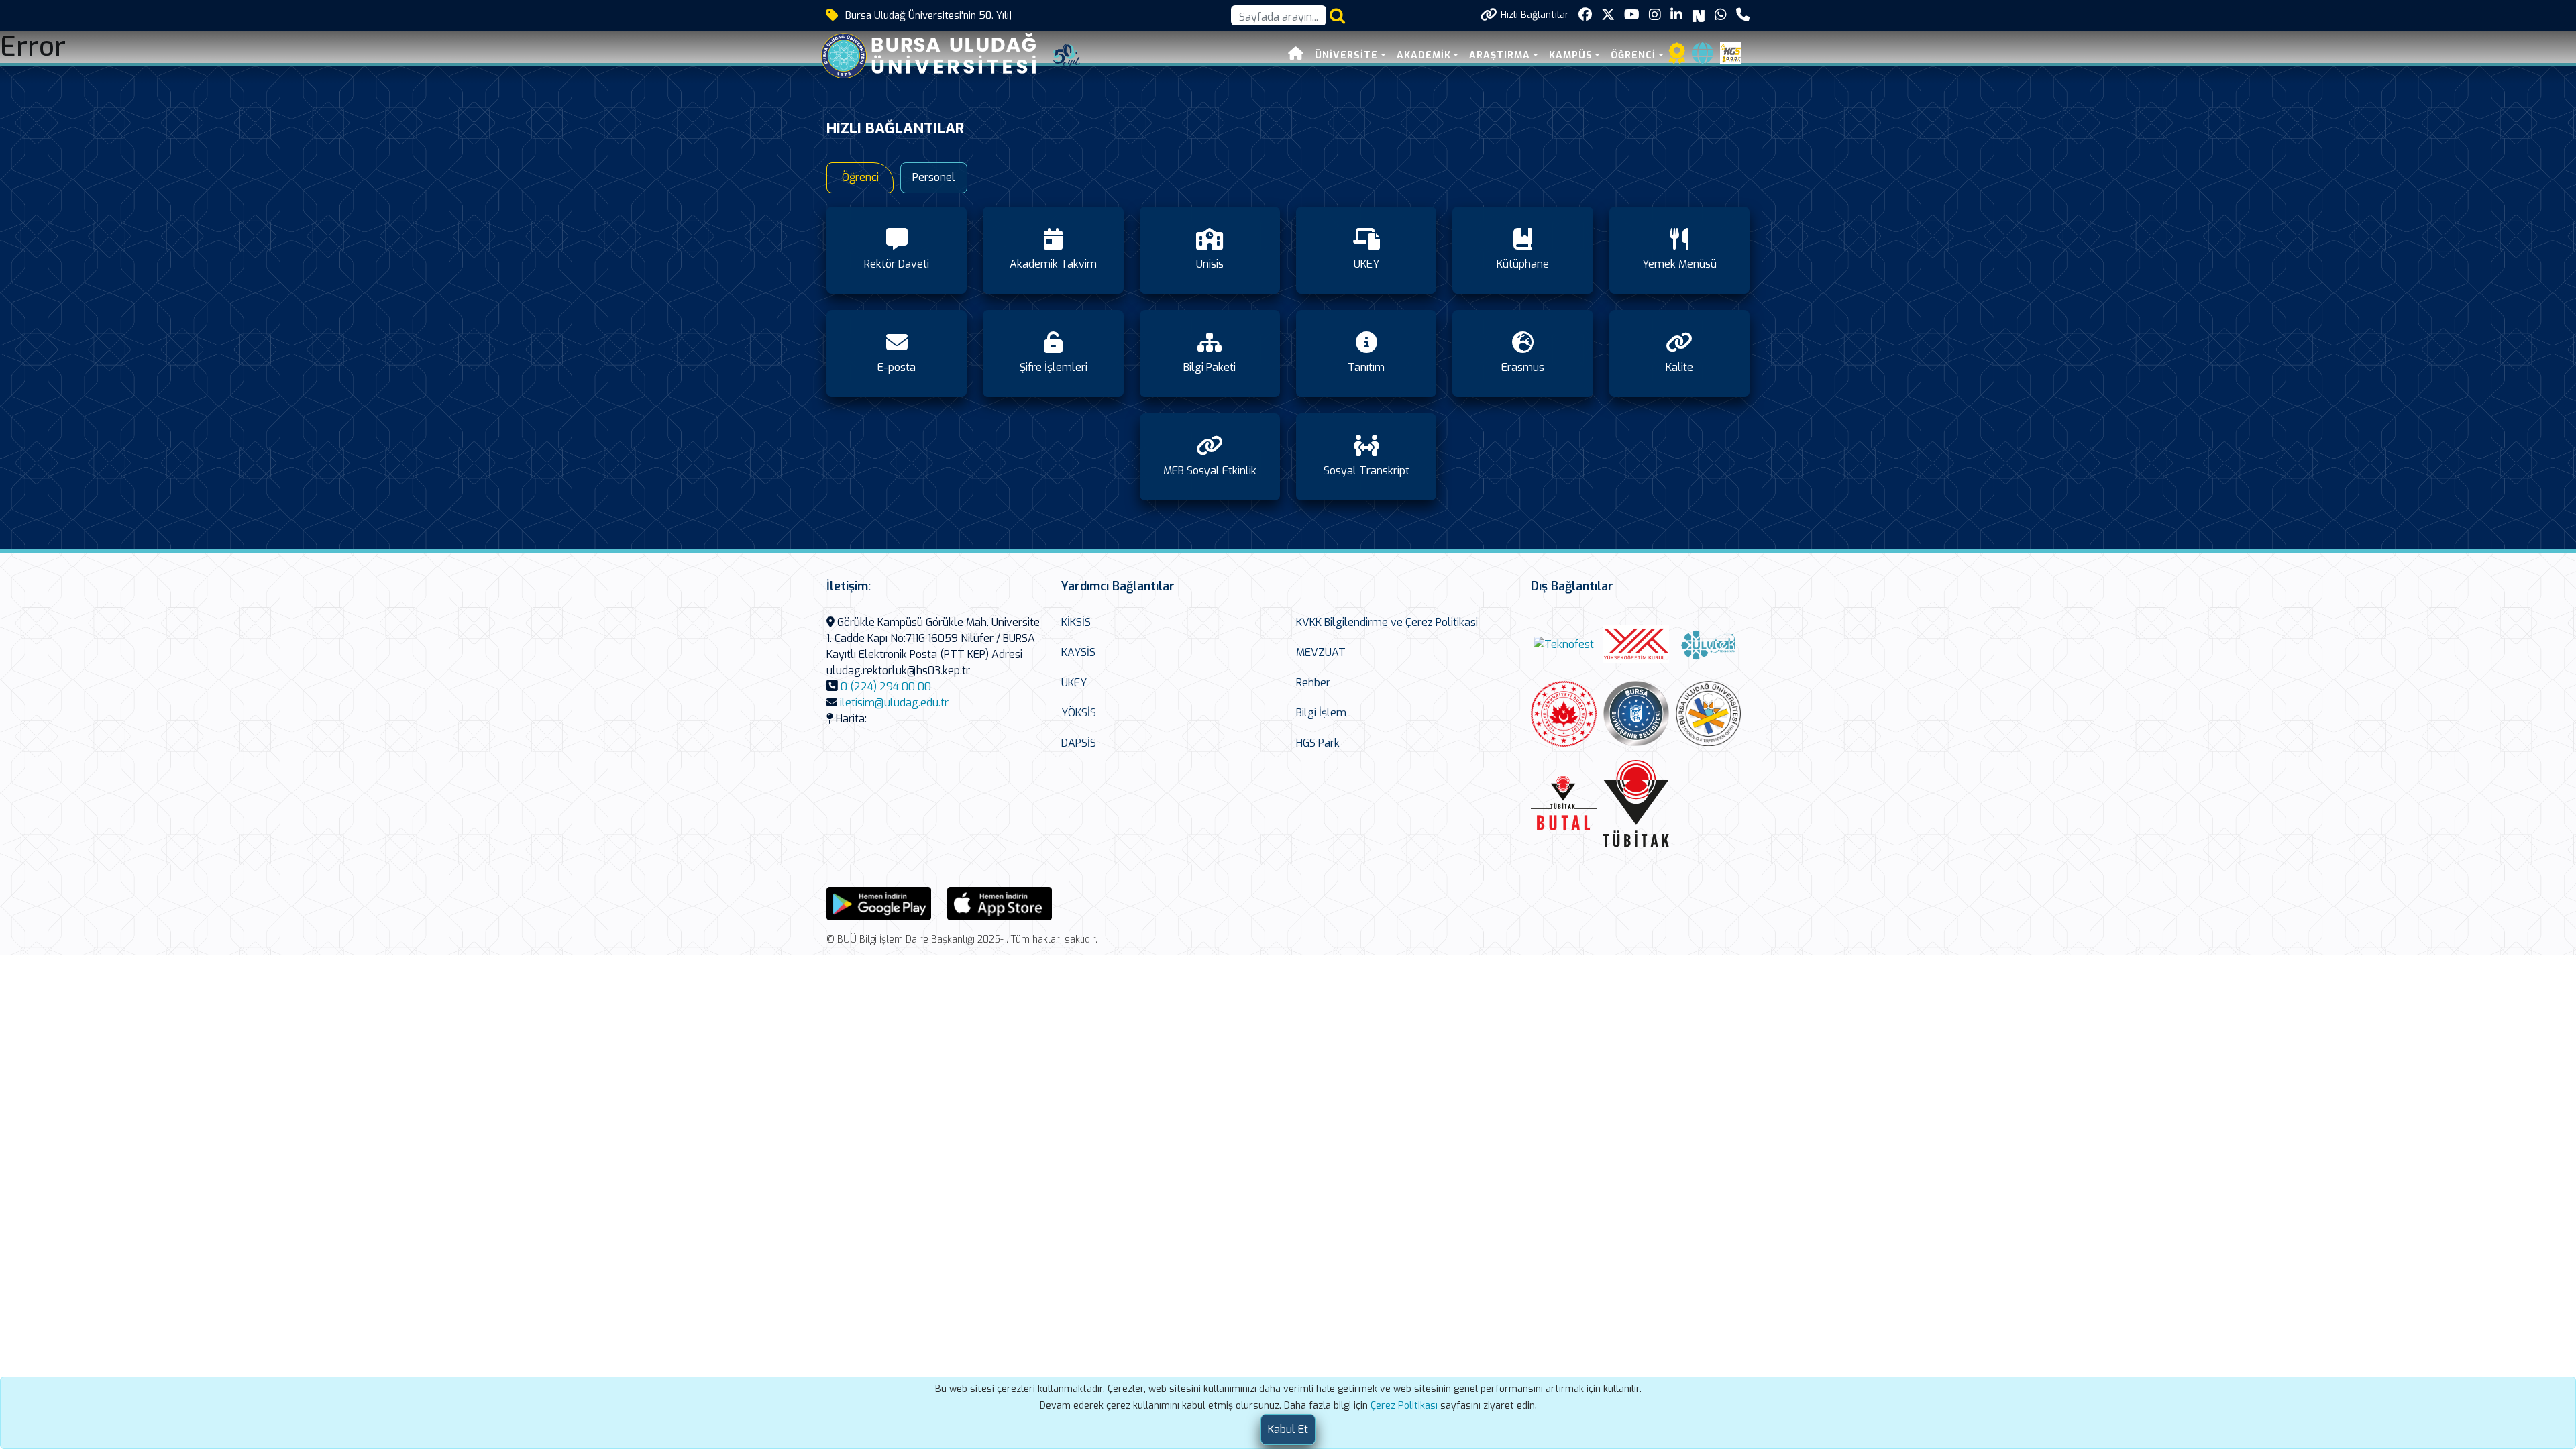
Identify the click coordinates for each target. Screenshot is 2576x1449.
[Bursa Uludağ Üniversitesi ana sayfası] (938, 55)
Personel (934, 177)
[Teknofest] (1564, 644)
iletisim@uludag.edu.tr (894, 703)
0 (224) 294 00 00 (886, 687)
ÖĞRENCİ (1633, 55)
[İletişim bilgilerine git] (1743, 15)
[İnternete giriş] (1703, 57)
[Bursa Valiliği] (1564, 714)
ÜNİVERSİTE (1346, 55)
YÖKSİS (1079, 713)
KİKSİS (1076, 622)
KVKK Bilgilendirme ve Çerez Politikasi (1387, 622)
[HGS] (1731, 52)
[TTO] (1709, 714)
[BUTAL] (1564, 803)
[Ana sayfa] (1296, 55)
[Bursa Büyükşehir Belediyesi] (1636, 713)
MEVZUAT (1321, 652)
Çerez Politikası (1404, 1406)
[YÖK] (1636, 644)
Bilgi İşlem (1321, 713)
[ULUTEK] (1709, 644)
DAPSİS (1079, 743)
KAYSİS (1078, 652)
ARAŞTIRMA (1500, 55)
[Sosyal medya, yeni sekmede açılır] (1585, 15)
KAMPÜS (1571, 55)
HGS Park (1318, 743)
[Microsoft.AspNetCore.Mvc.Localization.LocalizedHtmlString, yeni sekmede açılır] (879, 903)
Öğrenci (860, 177)
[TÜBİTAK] (1636, 804)
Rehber (1313, 683)
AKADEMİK (1424, 55)
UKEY (1074, 683)
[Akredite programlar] (1677, 57)
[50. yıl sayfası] (1067, 55)
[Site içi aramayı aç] (1337, 16)
